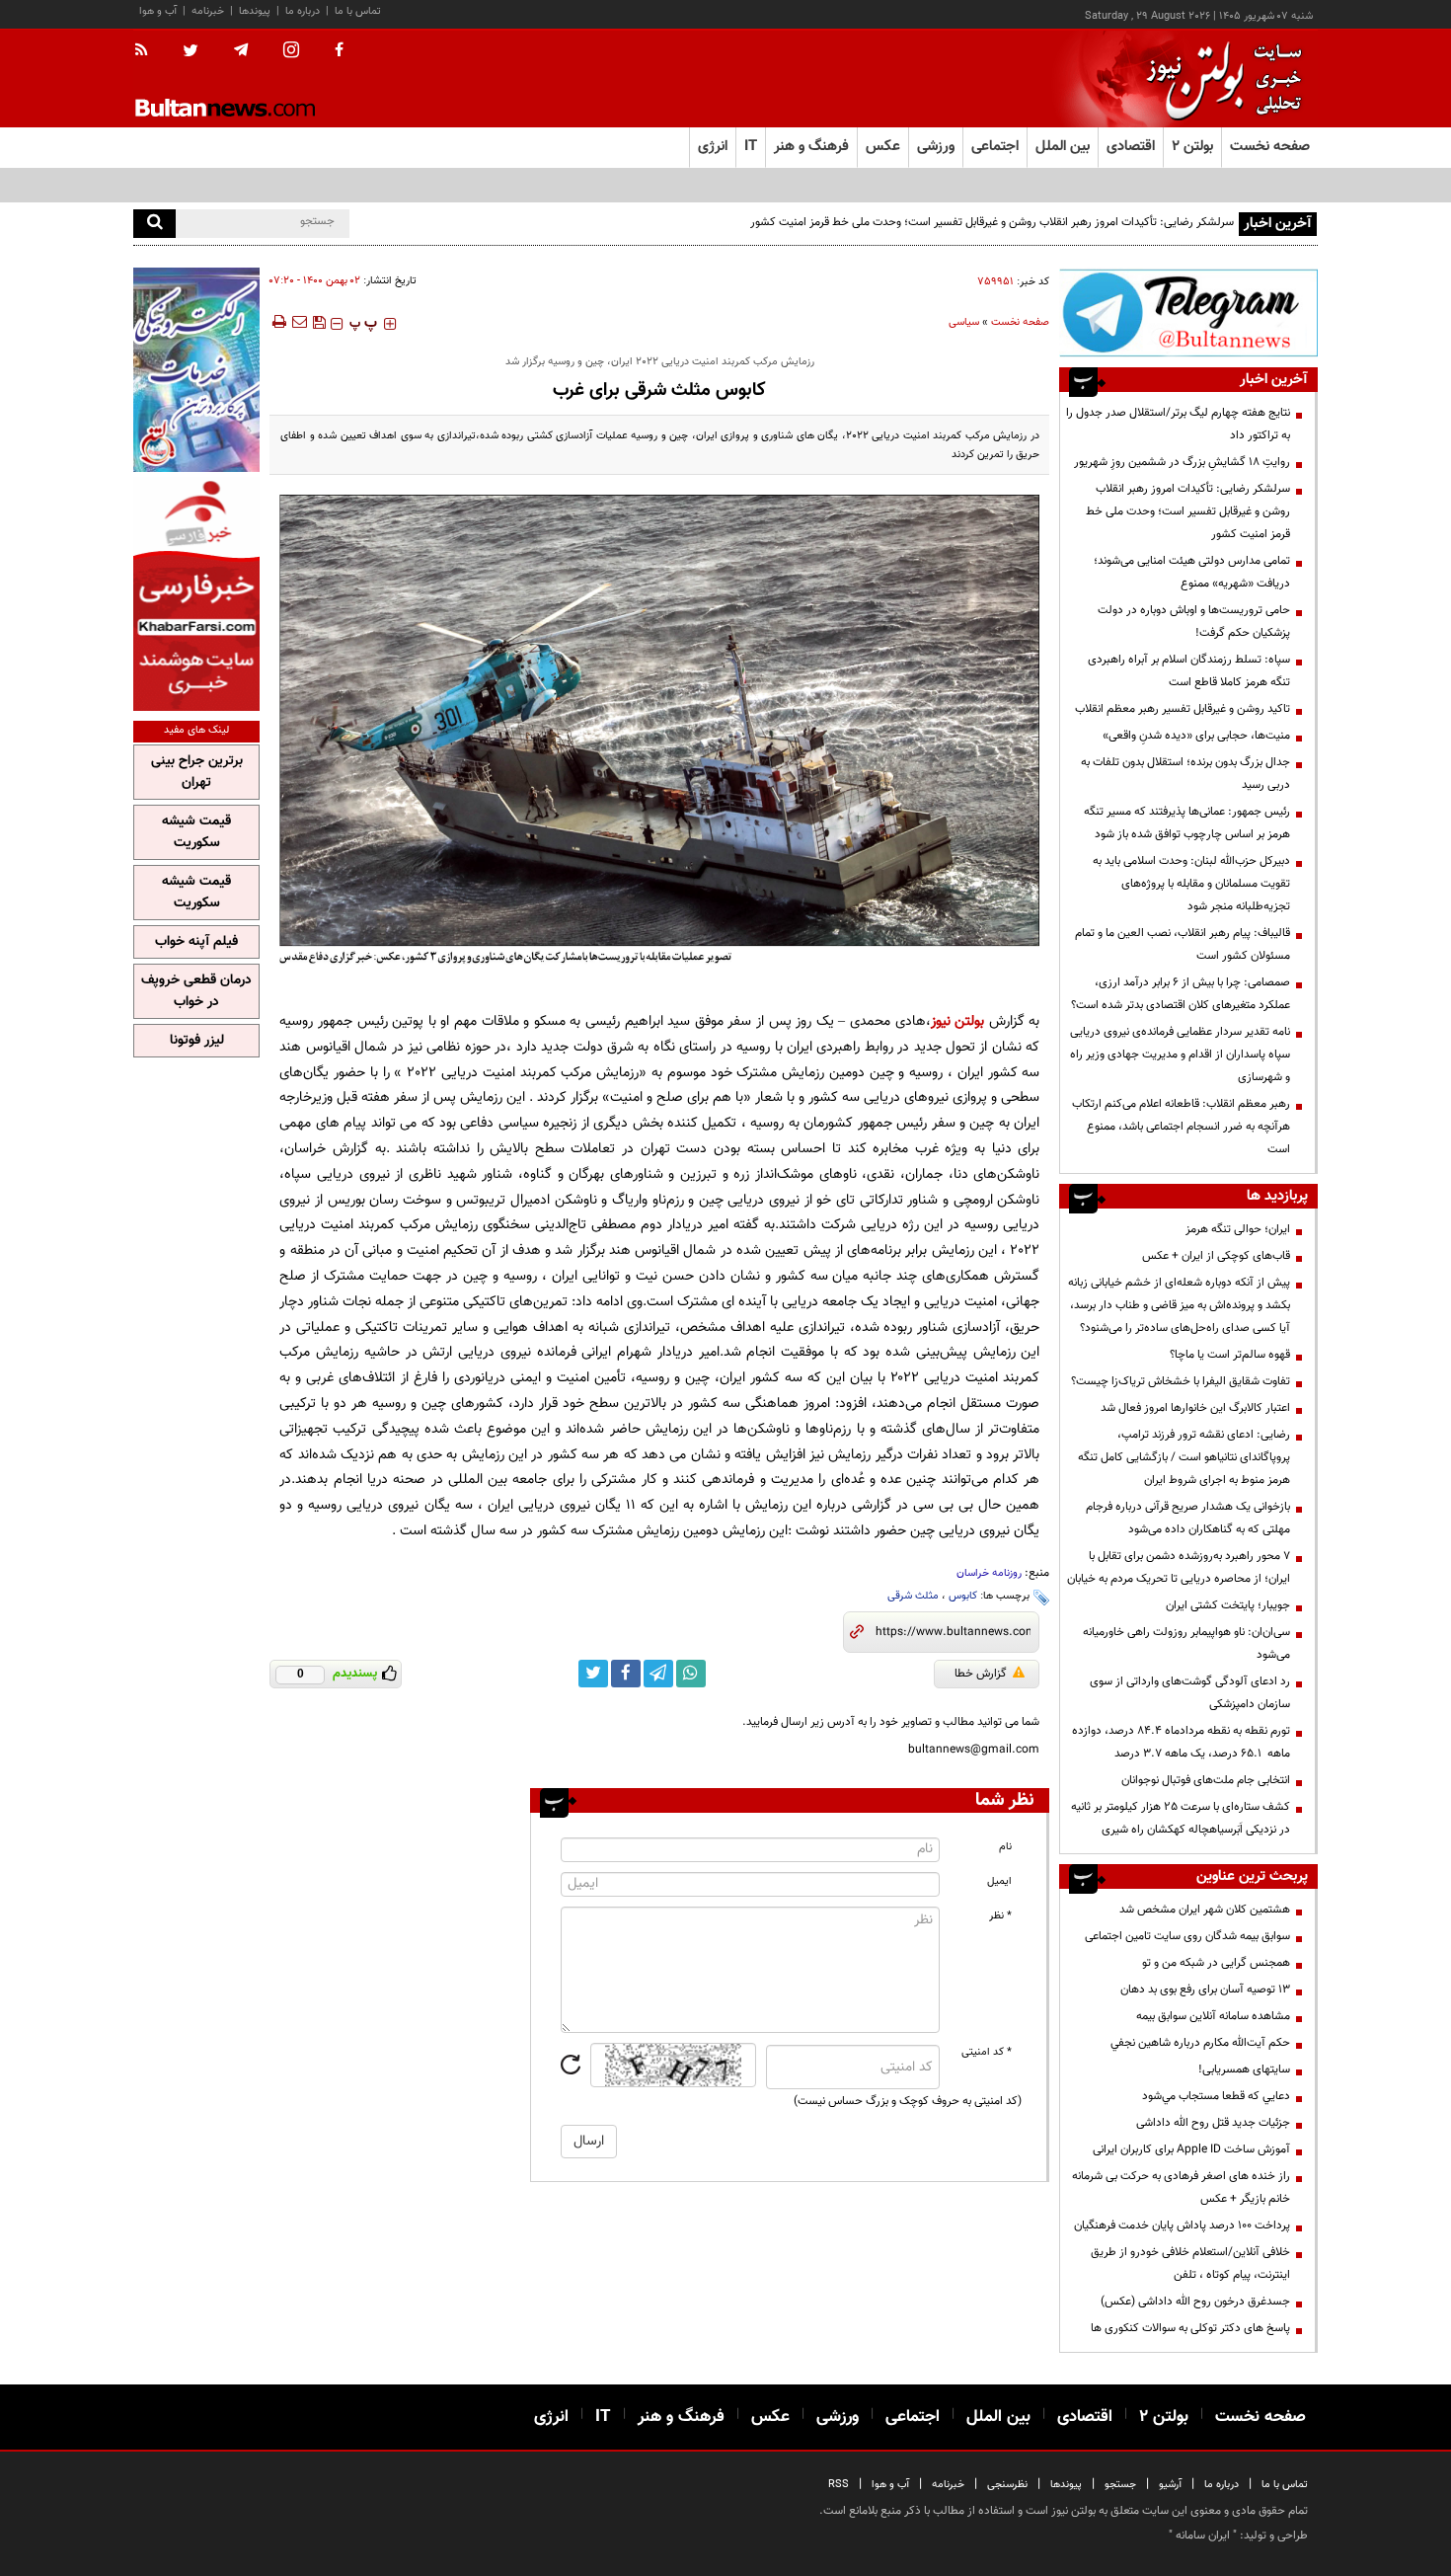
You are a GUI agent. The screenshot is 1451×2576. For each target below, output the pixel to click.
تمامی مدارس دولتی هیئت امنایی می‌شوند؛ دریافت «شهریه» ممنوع (1192, 572)
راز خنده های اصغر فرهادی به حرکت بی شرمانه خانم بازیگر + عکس (1181, 2187)
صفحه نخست (1270, 147)
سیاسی (964, 322)
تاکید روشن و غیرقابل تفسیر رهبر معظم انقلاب (1183, 709)
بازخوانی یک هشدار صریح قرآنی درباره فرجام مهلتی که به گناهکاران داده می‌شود (1188, 1518)
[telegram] (241, 50)
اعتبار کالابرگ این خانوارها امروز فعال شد (1195, 1408)
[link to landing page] (1219, 78)
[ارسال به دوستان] (299, 322)
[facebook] (339, 51)
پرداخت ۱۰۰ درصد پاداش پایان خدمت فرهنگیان (1182, 2225)
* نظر (1000, 1916)
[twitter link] (593, 1674)
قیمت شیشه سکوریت (196, 832)
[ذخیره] (319, 322)
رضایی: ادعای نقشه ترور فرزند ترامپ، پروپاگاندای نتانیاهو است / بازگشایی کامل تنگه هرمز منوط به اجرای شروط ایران (1184, 1457)
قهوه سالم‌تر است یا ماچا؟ (1230, 1355)
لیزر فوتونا (197, 1041)
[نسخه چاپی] (278, 322)
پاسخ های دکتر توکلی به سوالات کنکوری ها (1190, 2328)
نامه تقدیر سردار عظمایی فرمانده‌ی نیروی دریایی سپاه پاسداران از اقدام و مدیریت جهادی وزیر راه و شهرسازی (1180, 1054)
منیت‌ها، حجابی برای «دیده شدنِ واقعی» (1196, 736)
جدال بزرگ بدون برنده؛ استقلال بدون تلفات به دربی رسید (1185, 774)
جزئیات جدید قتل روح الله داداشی (1213, 2123)
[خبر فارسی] (196, 594)
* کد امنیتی (987, 2052)
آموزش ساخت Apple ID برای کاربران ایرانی (1191, 2149)
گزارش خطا (981, 1674)
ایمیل (999, 1881)
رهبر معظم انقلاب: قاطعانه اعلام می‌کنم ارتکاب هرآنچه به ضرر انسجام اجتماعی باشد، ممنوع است (1181, 1127)
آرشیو (1170, 2485)
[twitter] (191, 52)
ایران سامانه (1203, 2536)
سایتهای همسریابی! (1244, 2069)
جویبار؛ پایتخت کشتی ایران (1228, 1605)
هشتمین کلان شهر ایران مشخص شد (1205, 1910)
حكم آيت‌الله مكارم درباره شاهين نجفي (1200, 2043)
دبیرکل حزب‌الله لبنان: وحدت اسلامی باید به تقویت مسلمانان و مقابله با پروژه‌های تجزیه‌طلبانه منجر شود (1191, 884)
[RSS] (148, 51)
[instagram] (291, 52)
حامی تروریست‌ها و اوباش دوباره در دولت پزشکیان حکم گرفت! (1194, 622)
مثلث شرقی (913, 1596)
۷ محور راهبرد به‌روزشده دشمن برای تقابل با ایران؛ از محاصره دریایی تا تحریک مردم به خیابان (1179, 1567)
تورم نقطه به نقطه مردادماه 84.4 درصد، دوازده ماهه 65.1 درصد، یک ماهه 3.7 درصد (1181, 1742)
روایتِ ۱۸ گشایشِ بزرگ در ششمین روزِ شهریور (1182, 462)
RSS (839, 2485)
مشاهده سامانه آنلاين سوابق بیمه (1213, 2016)
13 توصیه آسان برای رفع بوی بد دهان (1205, 1990)
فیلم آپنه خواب (196, 942)
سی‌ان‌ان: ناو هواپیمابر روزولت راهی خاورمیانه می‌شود (1186, 1643)
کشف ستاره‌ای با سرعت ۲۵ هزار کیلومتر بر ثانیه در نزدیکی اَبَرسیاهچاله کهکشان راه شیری (1181, 1818)
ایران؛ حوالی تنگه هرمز (1238, 1229)
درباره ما (303, 11)
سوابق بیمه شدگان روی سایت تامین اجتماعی (1187, 1936)
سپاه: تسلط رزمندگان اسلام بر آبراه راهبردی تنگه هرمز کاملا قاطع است (1189, 671)
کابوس (963, 1596)
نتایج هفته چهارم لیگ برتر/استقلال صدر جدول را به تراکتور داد (1178, 424)
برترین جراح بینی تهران (197, 772)
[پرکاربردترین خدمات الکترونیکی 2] (196, 370)
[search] (154, 224)
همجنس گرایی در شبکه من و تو (1216, 1963)
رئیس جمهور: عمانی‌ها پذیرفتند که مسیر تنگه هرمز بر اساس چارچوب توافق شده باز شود (1187, 823)
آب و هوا (158, 11)
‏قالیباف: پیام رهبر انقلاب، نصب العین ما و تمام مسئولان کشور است (1183, 944)
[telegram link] (658, 1674)
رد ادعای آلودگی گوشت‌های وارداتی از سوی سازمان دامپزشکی (1190, 1693)
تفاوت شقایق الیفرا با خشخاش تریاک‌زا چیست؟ (1181, 1381)
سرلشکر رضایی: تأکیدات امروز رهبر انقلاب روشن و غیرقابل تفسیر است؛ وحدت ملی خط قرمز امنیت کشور (992, 222)
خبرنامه (208, 11)
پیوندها (255, 11)
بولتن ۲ (1192, 147)
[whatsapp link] (691, 1674)
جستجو (1120, 2485)
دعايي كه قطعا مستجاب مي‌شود (1216, 2096)
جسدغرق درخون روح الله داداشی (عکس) (1195, 2302)
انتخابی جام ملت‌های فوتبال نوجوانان (1206, 1780)
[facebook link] (626, 1674)
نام (1005, 1847)
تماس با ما (358, 11)
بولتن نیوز (958, 1021)
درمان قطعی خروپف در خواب (196, 991)
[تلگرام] (1188, 312)
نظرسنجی (1007, 2485)
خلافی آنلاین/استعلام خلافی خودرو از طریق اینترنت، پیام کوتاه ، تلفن (1190, 2264)
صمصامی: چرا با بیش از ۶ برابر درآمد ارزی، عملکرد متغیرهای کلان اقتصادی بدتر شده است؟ (1181, 994)
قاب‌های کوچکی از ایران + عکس (1216, 1256)
